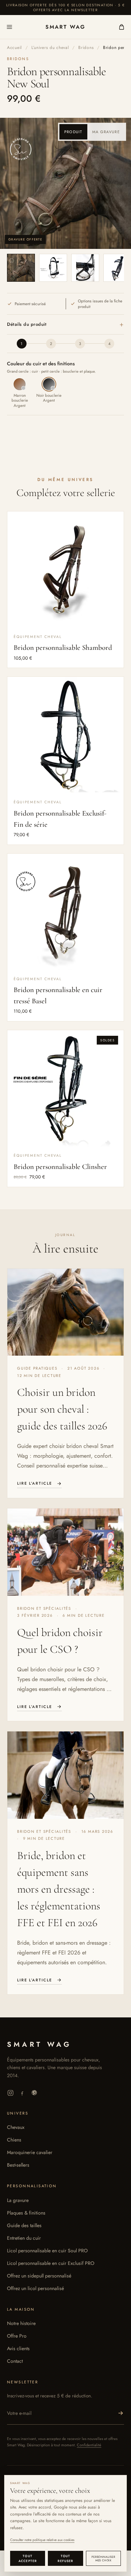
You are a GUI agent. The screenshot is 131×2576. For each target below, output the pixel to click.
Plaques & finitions (26, 2213)
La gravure (18, 2200)
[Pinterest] (34, 2093)
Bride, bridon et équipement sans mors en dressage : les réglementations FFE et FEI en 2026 (59, 1889)
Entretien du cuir (24, 2238)
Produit (73, 132)
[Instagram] (10, 2093)
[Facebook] (22, 2093)
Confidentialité (89, 2445)
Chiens (14, 2140)
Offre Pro (17, 2336)
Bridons (86, 48)
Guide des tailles (24, 2225)
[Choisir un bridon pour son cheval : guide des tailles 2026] (65, 1312)
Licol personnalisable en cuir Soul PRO (47, 2251)
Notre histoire (21, 2323)
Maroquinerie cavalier (30, 2152)
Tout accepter (28, 2558)
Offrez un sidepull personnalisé (39, 2276)
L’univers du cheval (50, 48)
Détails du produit (65, 324)
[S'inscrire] (121, 2413)
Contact (15, 2361)
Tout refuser (65, 2558)
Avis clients (18, 2348)
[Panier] (118, 27)
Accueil (14, 48)
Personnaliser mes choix (103, 2559)
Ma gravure (106, 132)
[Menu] (13, 27)
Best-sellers (18, 2165)
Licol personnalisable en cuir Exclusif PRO (51, 2263)
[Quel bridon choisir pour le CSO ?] (65, 1552)
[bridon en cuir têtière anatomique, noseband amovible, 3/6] (85, 268)
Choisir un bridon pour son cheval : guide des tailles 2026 (62, 1409)
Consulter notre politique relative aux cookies (42, 2540)
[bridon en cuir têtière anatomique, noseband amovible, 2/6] (53, 268)
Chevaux (16, 2127)
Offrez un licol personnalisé (35, 2288)
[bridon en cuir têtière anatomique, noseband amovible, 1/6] (21, 268)
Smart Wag (65, 27)
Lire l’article (35, 1483)
